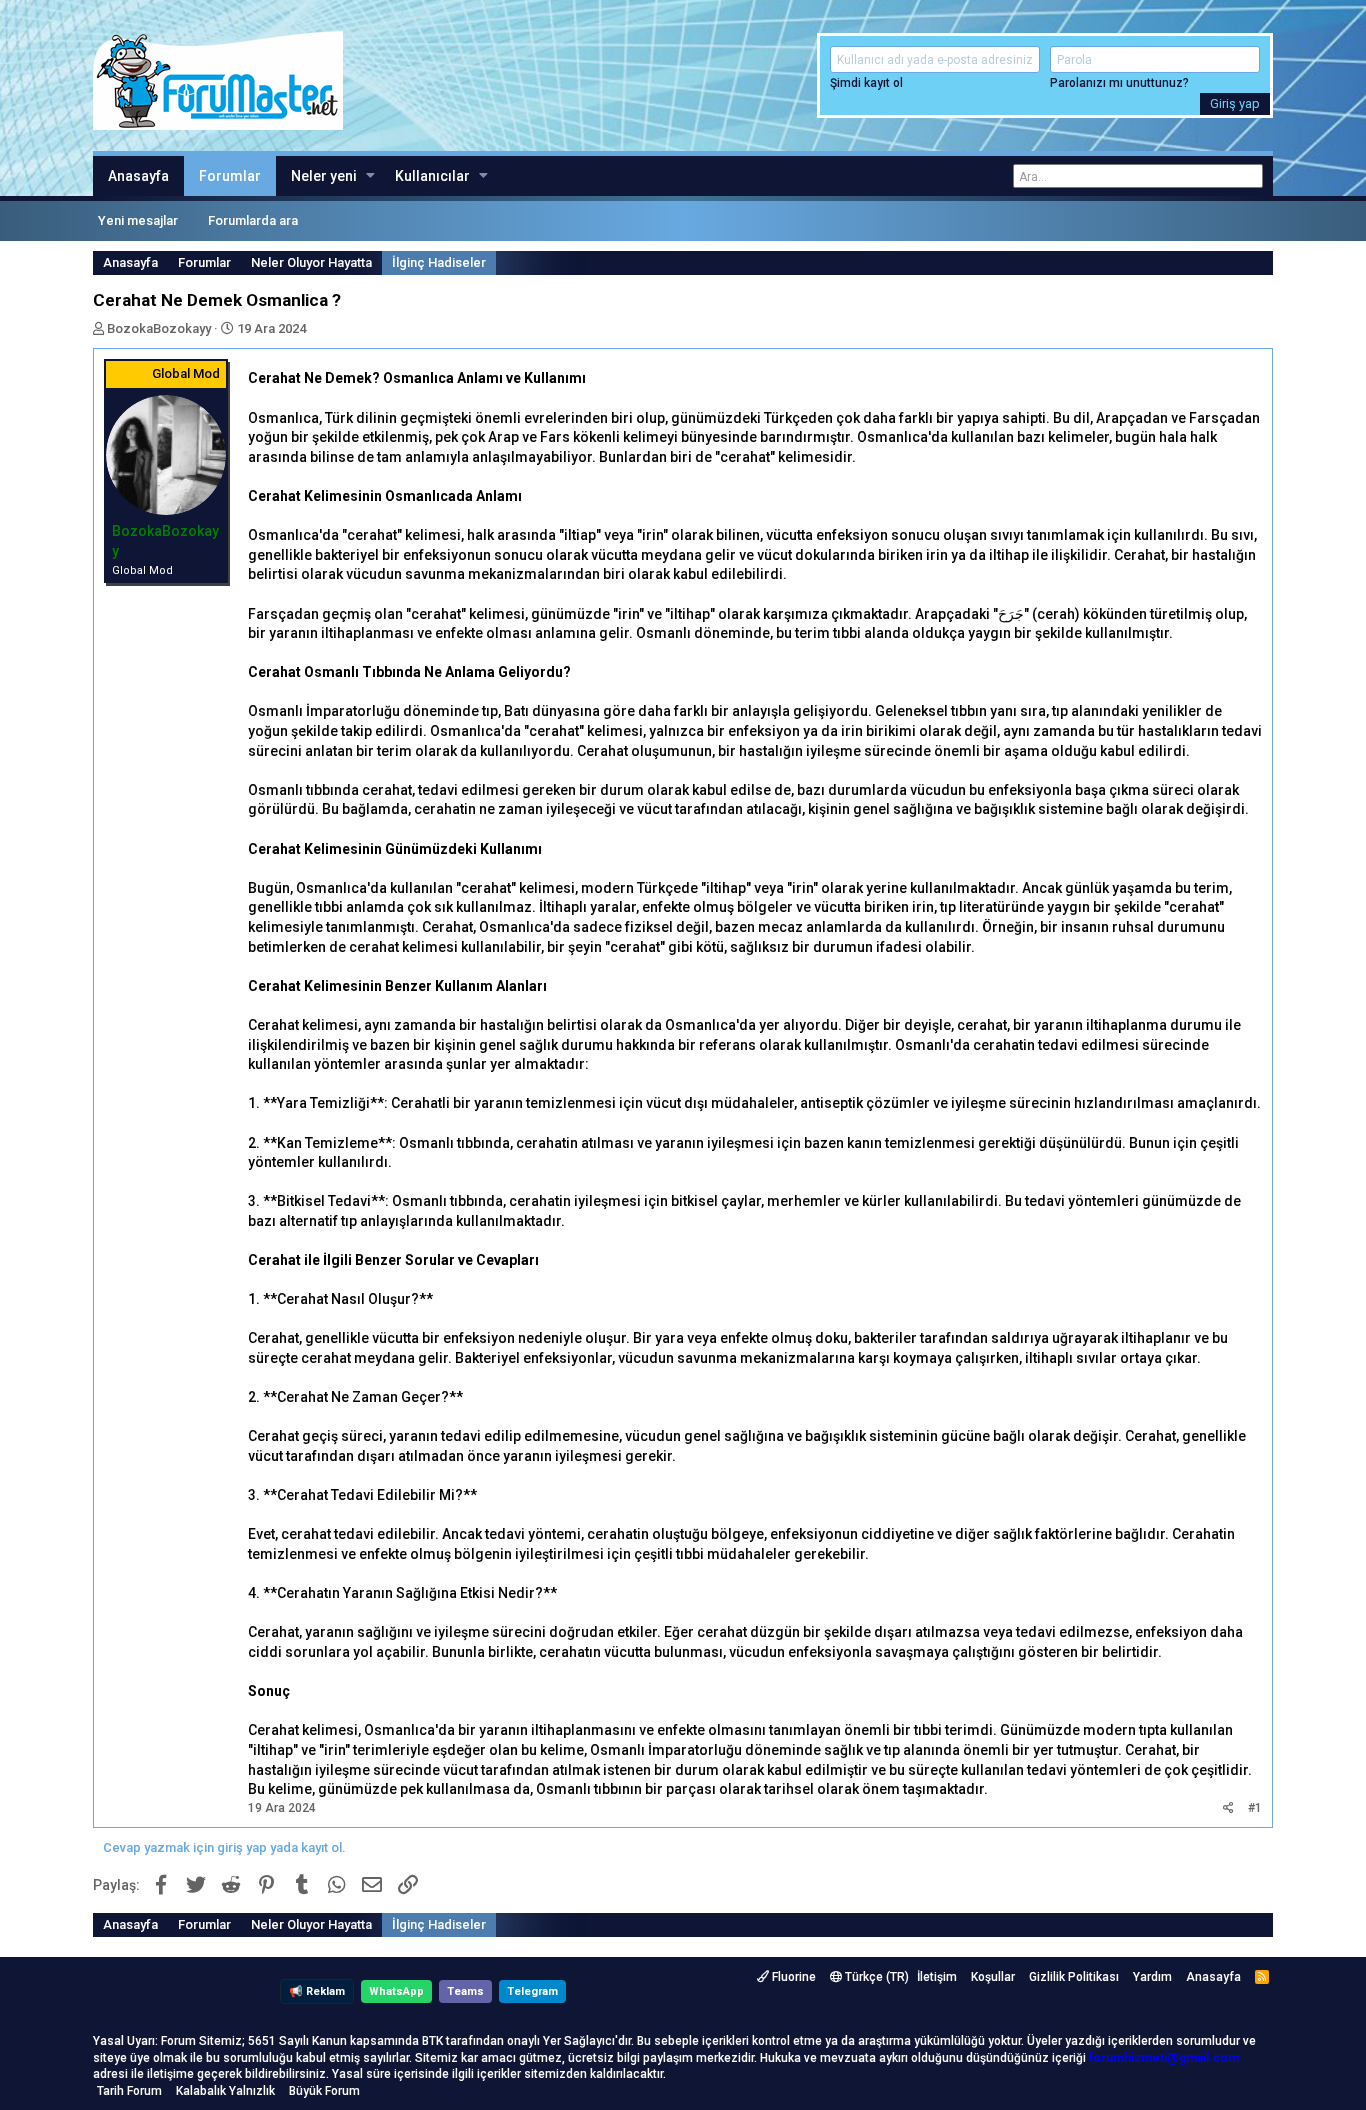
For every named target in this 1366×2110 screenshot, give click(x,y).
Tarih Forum (129, 2091)
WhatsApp (396, 1991)
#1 (1255, 1808)
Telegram (532, 1991)
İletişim (937, 1977)
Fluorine (792, 1977)
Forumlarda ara (253, 220)
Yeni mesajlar (138, 220)
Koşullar (993, 1977)
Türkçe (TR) (875, 1977)
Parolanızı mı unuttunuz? (1119, 83)
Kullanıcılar (432, 176)
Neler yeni (324, 176)
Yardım (1152, 1977)
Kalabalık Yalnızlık (225, 2091)
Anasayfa (138, 176)
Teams (465, 1991)
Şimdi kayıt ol (866, 83)
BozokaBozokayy (159, 328)
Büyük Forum (324, 2091)
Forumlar (230, 176)
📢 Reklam (317, 1991)
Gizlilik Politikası (1074, 1977)
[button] (370, 176)
